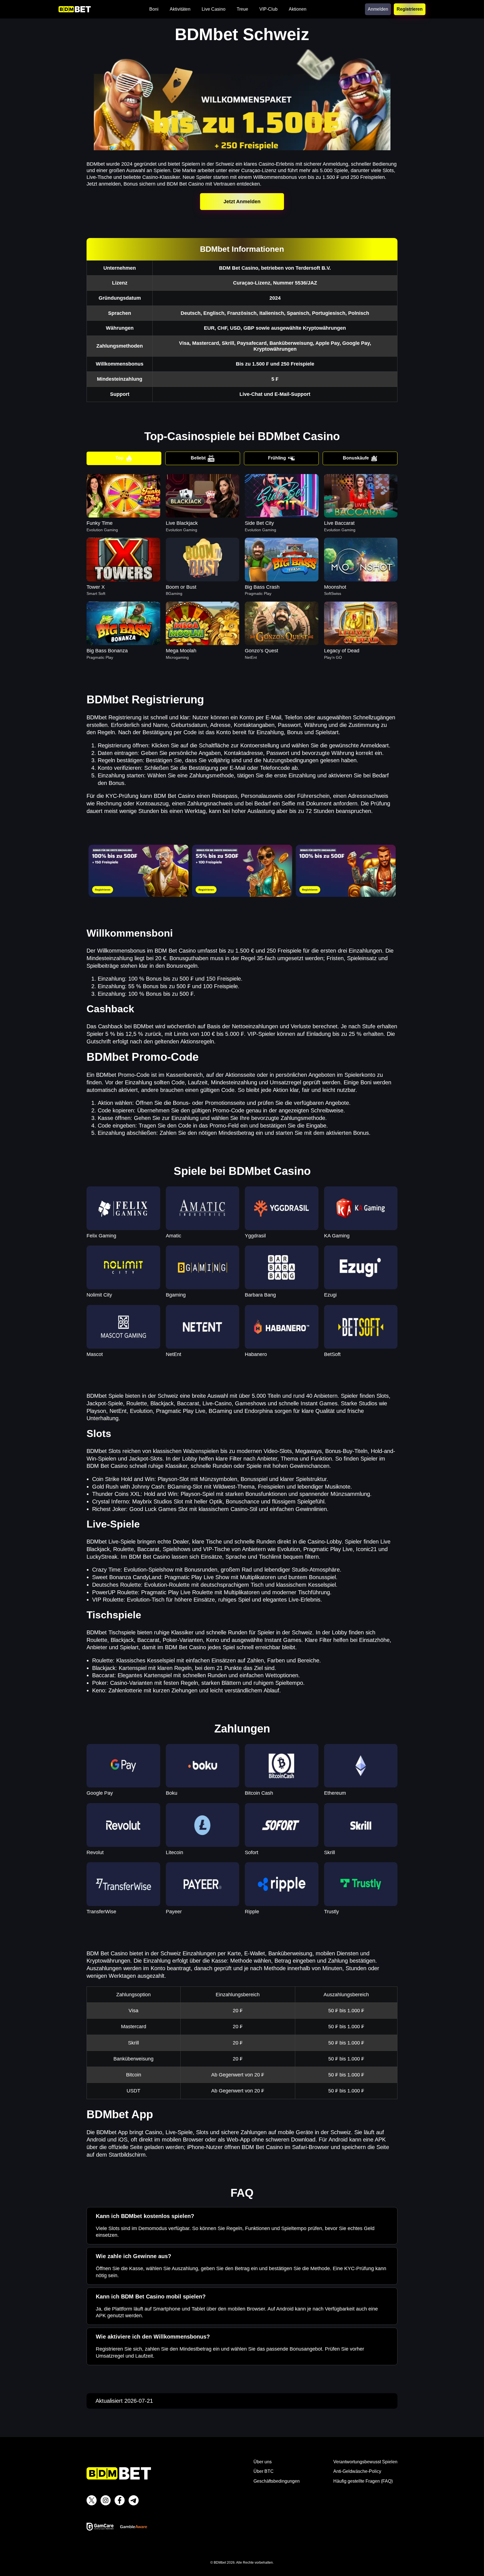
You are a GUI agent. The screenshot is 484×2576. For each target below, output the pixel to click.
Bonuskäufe (356, 458)
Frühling (277, 458)
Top (119, 458)
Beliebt (198, 458)
